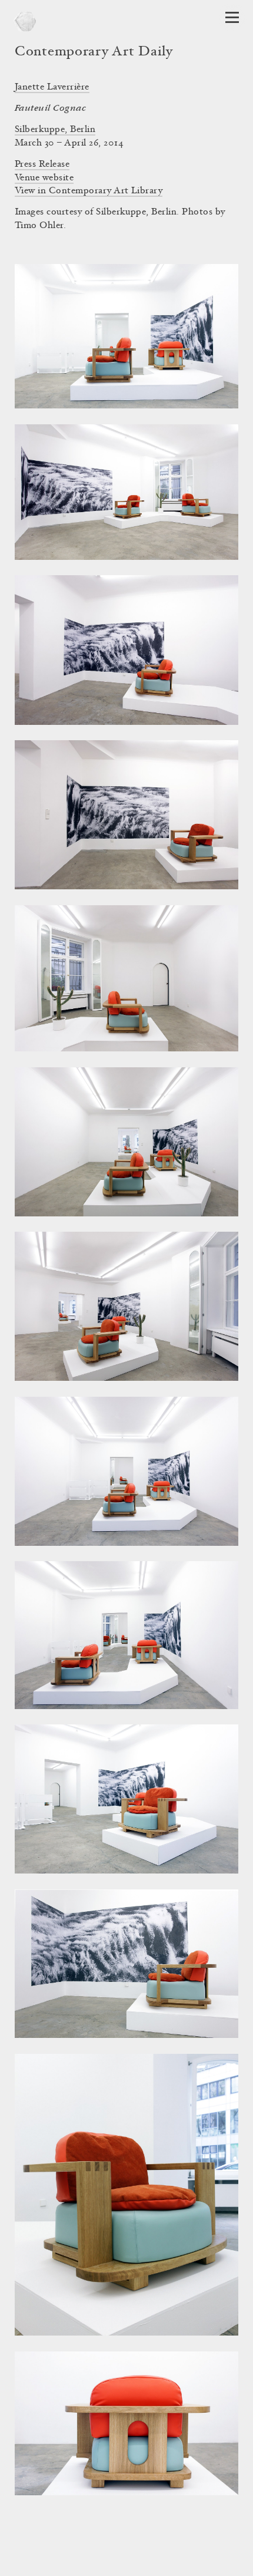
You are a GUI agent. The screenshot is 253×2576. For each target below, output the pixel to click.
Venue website (44, 178)
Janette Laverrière (52, 87)
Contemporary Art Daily (94, 52)
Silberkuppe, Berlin (55, 130)
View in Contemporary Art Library (89, 191)
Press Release (42, 164)
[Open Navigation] (232, 17)
